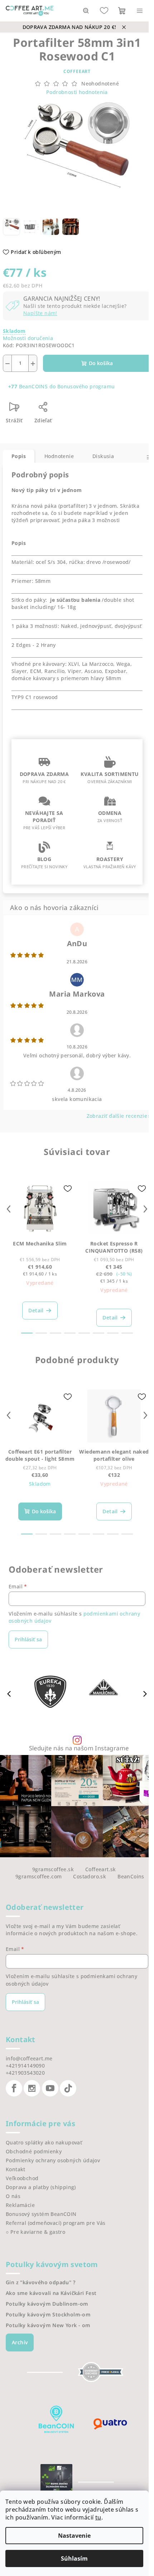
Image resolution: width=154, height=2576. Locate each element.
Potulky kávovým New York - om (48, 2325)
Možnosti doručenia (28, 338)
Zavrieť (74, 410)
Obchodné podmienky (34, 2151)
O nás (13, 2196)
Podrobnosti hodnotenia (77, 92)
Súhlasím (74, 2558)
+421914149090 (25, 2066)
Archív (20, 2342)
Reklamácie (20, 2205)
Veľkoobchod (22, 2178)
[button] (145, 1693)
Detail (36, 1310)
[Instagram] (32, 2088)
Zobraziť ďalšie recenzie (117, 1116)
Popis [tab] (19, 456)
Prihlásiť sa (28, 1639)
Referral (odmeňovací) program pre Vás (56, 2223)
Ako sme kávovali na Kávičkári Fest (51, 2293)
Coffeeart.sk (101, 1869)
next (145, 1209)
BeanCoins (131, 1876)
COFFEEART (77, 71)
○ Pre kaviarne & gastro (35, 2232)
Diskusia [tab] (103, 456)
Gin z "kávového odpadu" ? (40, 2282)
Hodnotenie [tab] (59, 456)
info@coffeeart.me (29, 2058)
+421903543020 (25, 2073)
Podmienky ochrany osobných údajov (53, 2160)
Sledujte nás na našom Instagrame (79, 1748)
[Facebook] (14, 2088)
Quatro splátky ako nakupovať (44, 2142)
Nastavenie (74, 2536)
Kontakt (16, 2169)
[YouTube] (50, 2088)
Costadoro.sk (90, 1876)
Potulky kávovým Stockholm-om (48, 2315)
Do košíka (101, 363)
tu (98, 2517)
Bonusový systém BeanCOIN (41, 2214)
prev (9, 1209)
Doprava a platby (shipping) (41, 2187)
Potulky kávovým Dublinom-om (47, 2304)
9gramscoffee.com (38, 1876)
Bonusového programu (86, 386)
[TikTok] (68, 2088)
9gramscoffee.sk (53, 1869)
